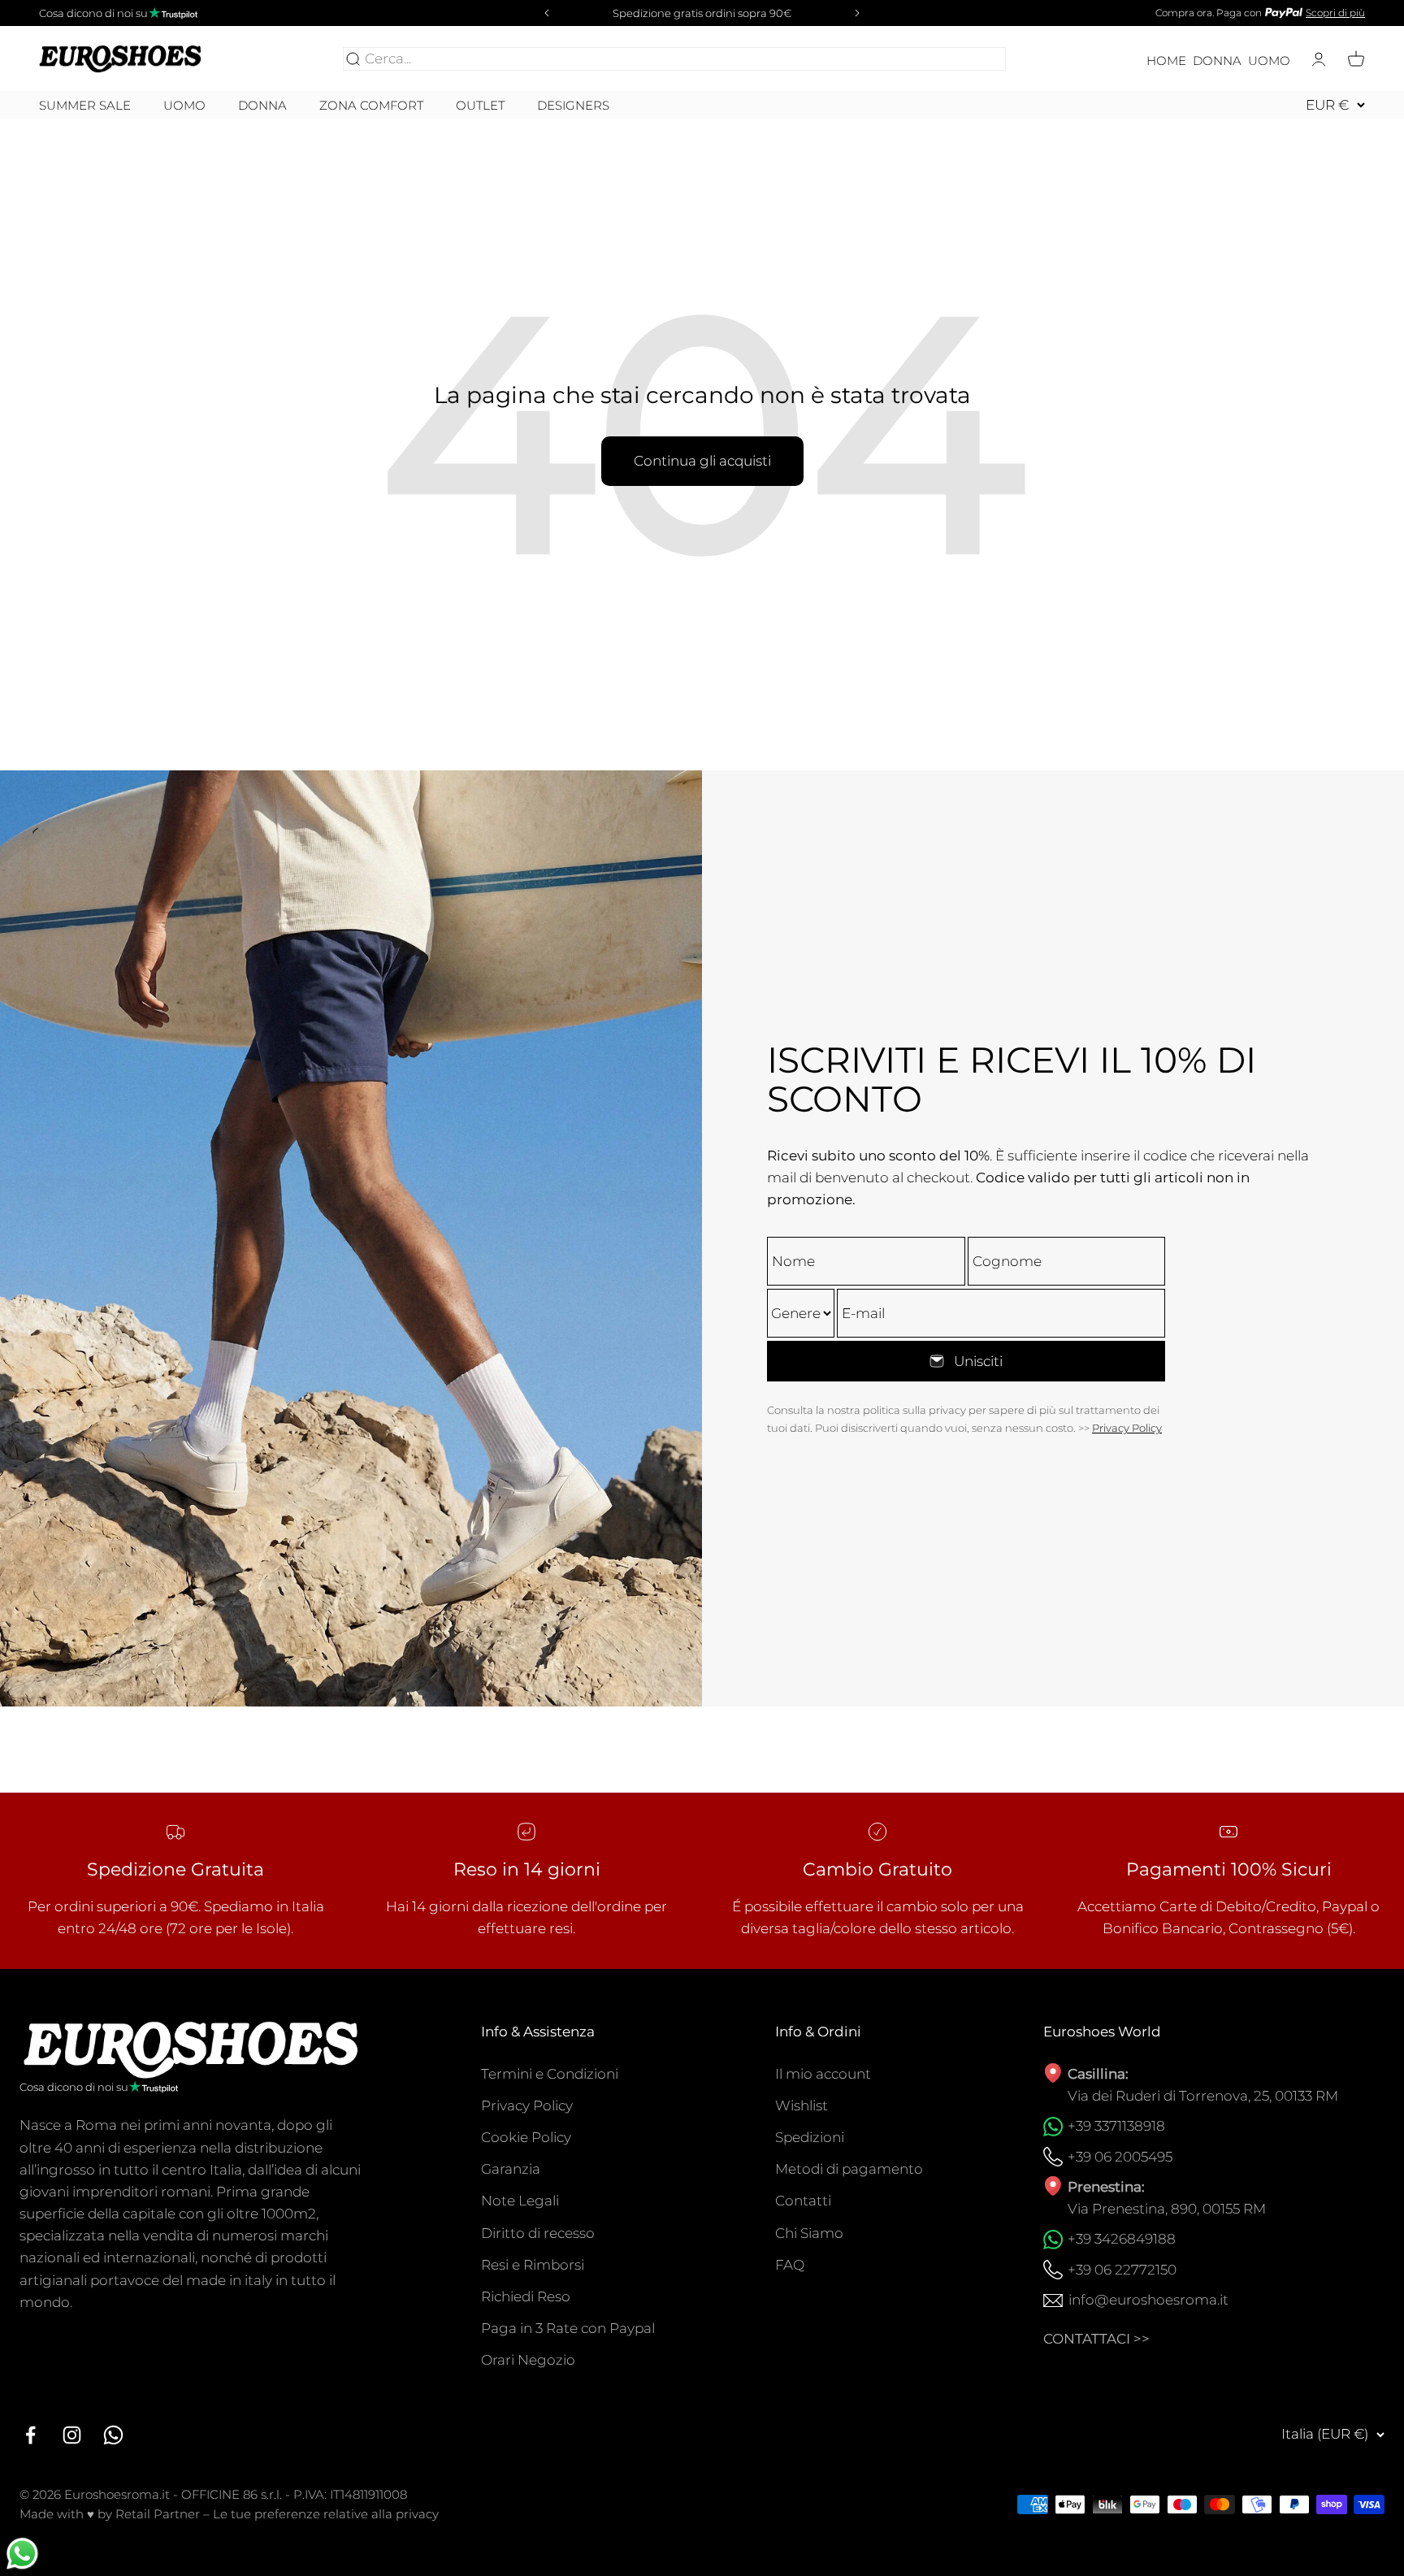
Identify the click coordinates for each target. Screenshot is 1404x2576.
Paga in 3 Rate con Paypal (568, 2328)
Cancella (973, 59)
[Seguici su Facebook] (30, 2435)
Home (1166, 61)
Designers (573, 105)
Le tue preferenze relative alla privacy (326, 2514)
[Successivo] (860, 13)
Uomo (1269, 61)
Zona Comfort (371, 106)
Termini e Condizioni (550, 2074)
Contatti (803, 2201)
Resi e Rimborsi (533, 2265)
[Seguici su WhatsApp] (113, 2435)
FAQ (790, 2265)
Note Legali (520, 2201)
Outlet (480, 106)
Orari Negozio (528, 2360)
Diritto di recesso (538, 2233)
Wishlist (802, 2105)
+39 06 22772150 (1122, 2270)
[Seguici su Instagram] (72, 2435)
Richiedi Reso (526, 2296)
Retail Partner (158, 2514)
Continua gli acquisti (702, 461)
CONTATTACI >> (1096, 2339)
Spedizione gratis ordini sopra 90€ (702, 13)
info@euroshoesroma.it (1148, 2300)
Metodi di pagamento (849, 2169)
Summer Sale (85, 106)
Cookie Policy (526, 2137)
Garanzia (511, 2169)
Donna (1217, 61)
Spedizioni (810, 2137)
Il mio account (823, 2074)
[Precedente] (544, 13)
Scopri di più (1335, 13)
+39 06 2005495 (1120, 2157)
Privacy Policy (1127, 1428)
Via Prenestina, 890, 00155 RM (1167, 2209)
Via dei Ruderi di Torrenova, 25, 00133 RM (1203, 2096)
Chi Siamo (809, 2233)
